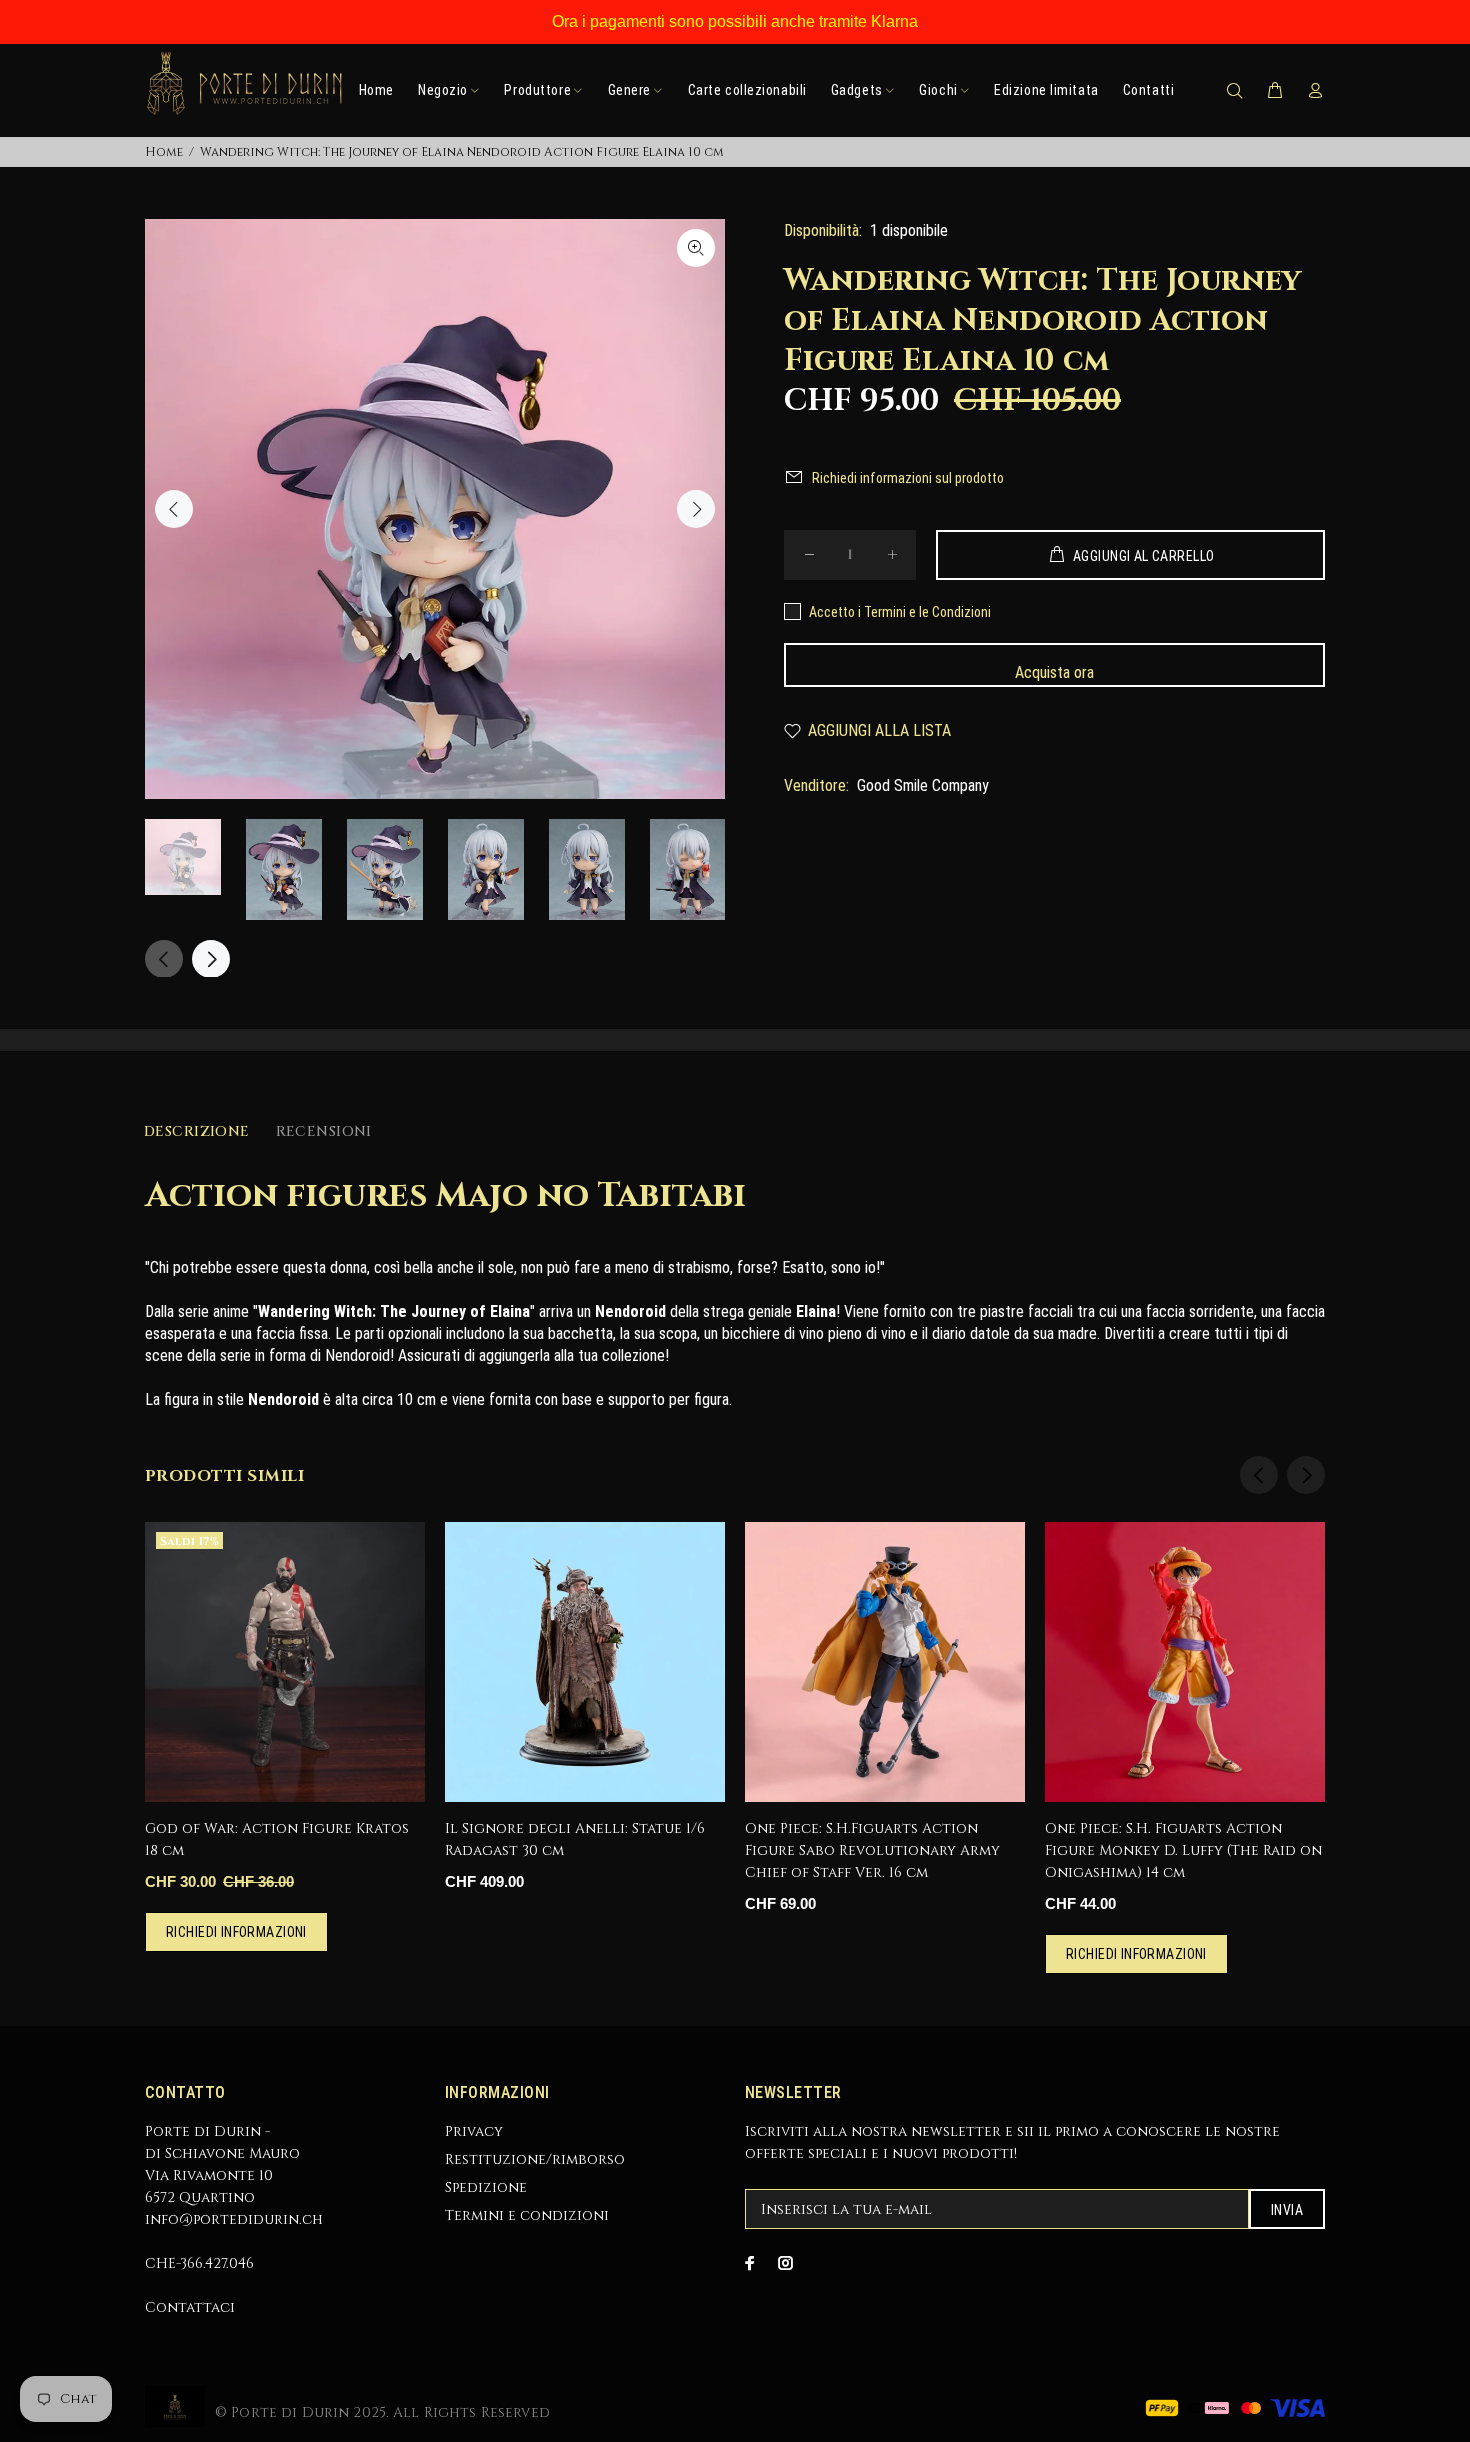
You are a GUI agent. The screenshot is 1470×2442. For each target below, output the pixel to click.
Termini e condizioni (527, 2215)
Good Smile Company (923, 785)
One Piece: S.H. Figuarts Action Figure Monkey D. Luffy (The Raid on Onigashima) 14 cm (1183, 1850)
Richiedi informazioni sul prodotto (908, 478)
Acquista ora (1054, 672)
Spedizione (486, 2187)
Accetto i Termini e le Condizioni (900, 612)
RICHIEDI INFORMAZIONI (236, 1932)
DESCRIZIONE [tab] (197, 1131)
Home (164, 152)
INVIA (1287, 2210)
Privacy (474, 2131)
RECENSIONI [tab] (324, 1131)
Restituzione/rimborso (535, 2159)
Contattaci (190, 2307)
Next (696, 509)
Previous (174, 509)
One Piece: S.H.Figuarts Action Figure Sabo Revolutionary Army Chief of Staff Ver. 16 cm (872, 1850)
